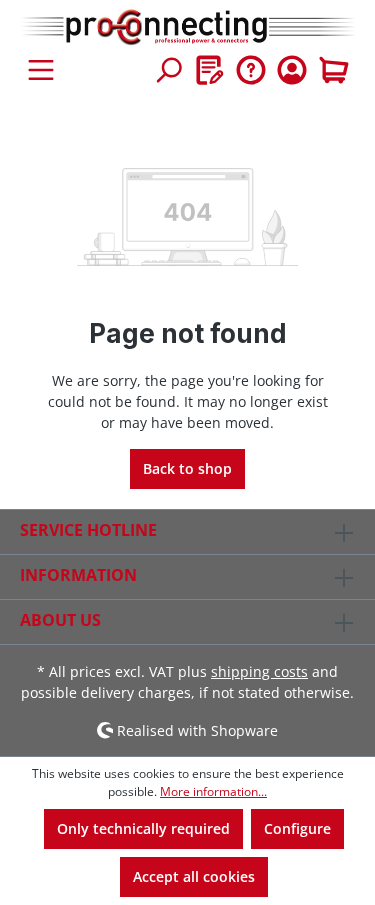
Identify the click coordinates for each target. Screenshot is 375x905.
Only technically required (143, 828)
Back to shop (187, 468)
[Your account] (292, 70)
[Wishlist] (210, 70)
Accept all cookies (194, 876)
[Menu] (41, 70)
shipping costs (259, 671)
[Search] (168, 70)
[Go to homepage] (187, 28)
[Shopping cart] (334, 70)
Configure (297, 828)
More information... (213, 791)
